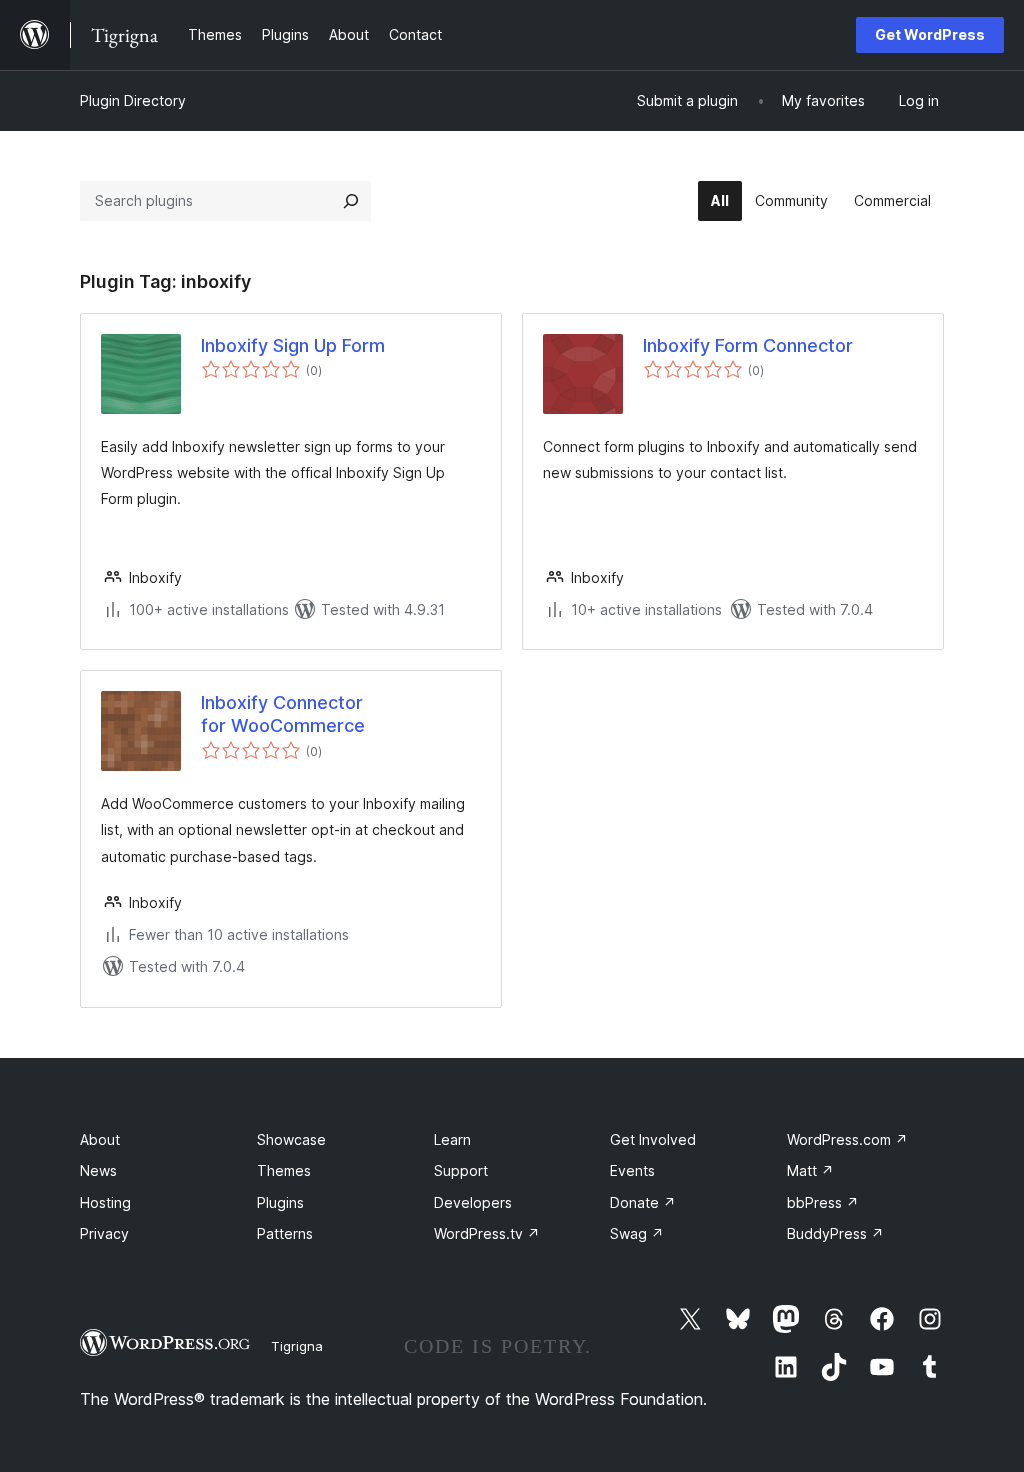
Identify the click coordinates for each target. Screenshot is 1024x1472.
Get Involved (653, 1139)
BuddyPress (835, 1233)
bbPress (823, 1202)
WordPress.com (847, 1139)
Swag (637, 1233)
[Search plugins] (351, 201)
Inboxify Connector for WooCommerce (283, 714)
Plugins (280, 1202)
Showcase (291, 1139)
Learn (452, 1139)
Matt (810, 1170)
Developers (473, 1202)
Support (461, 1170)
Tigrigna (297, 1346)
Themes (284, 1170)
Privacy (104, 1233)
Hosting (105, 1202)
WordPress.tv (487, 1233)
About (100, 1139)
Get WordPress (930, 34)
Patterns (285, 1233)
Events (632, 1170)
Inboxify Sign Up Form (293, 345)
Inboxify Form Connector (748, 345)
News (98, 1170)
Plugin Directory (133, 100)
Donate (643, 1202)
